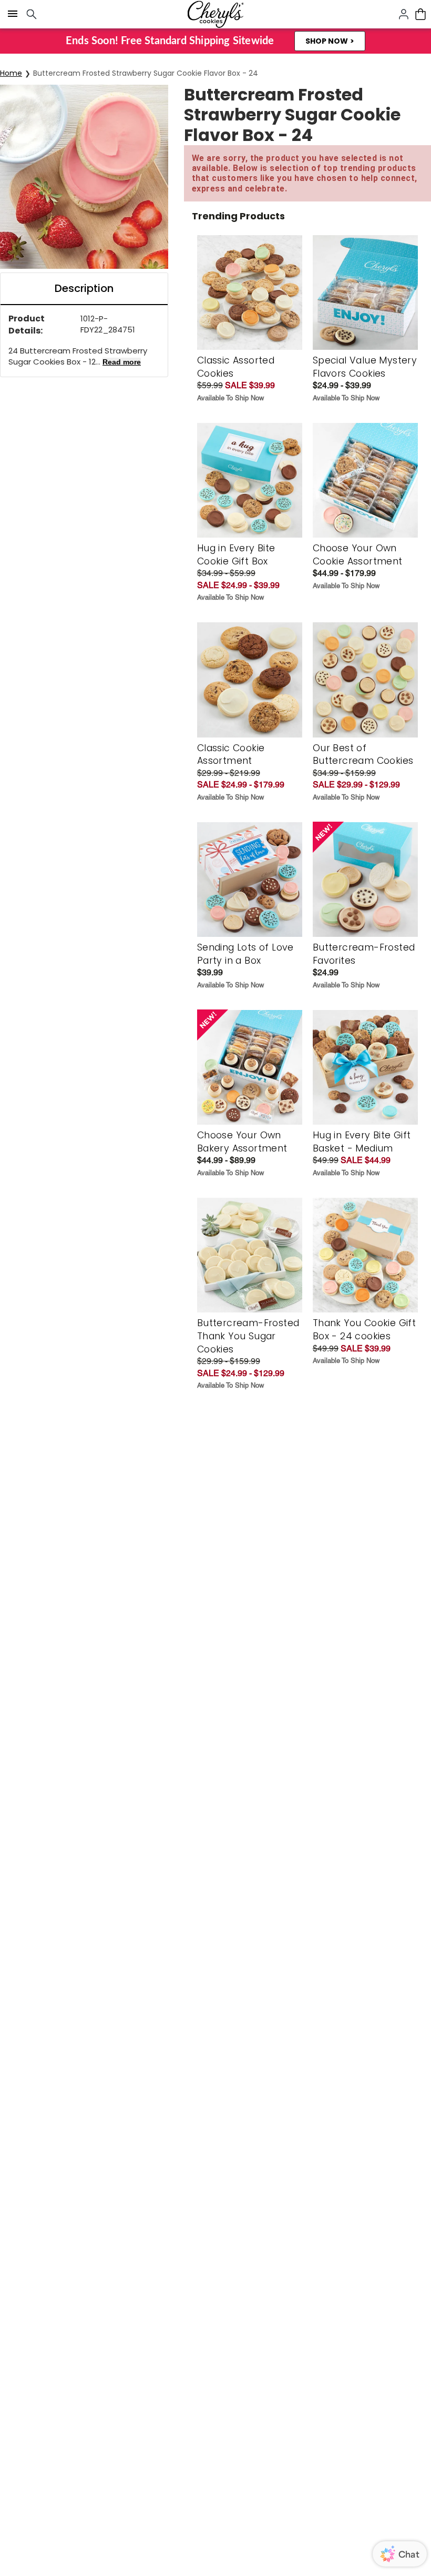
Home (11, 73)
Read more (122, 362)
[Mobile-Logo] (215, 14)
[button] (330, 41)
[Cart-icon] (420, 14)
